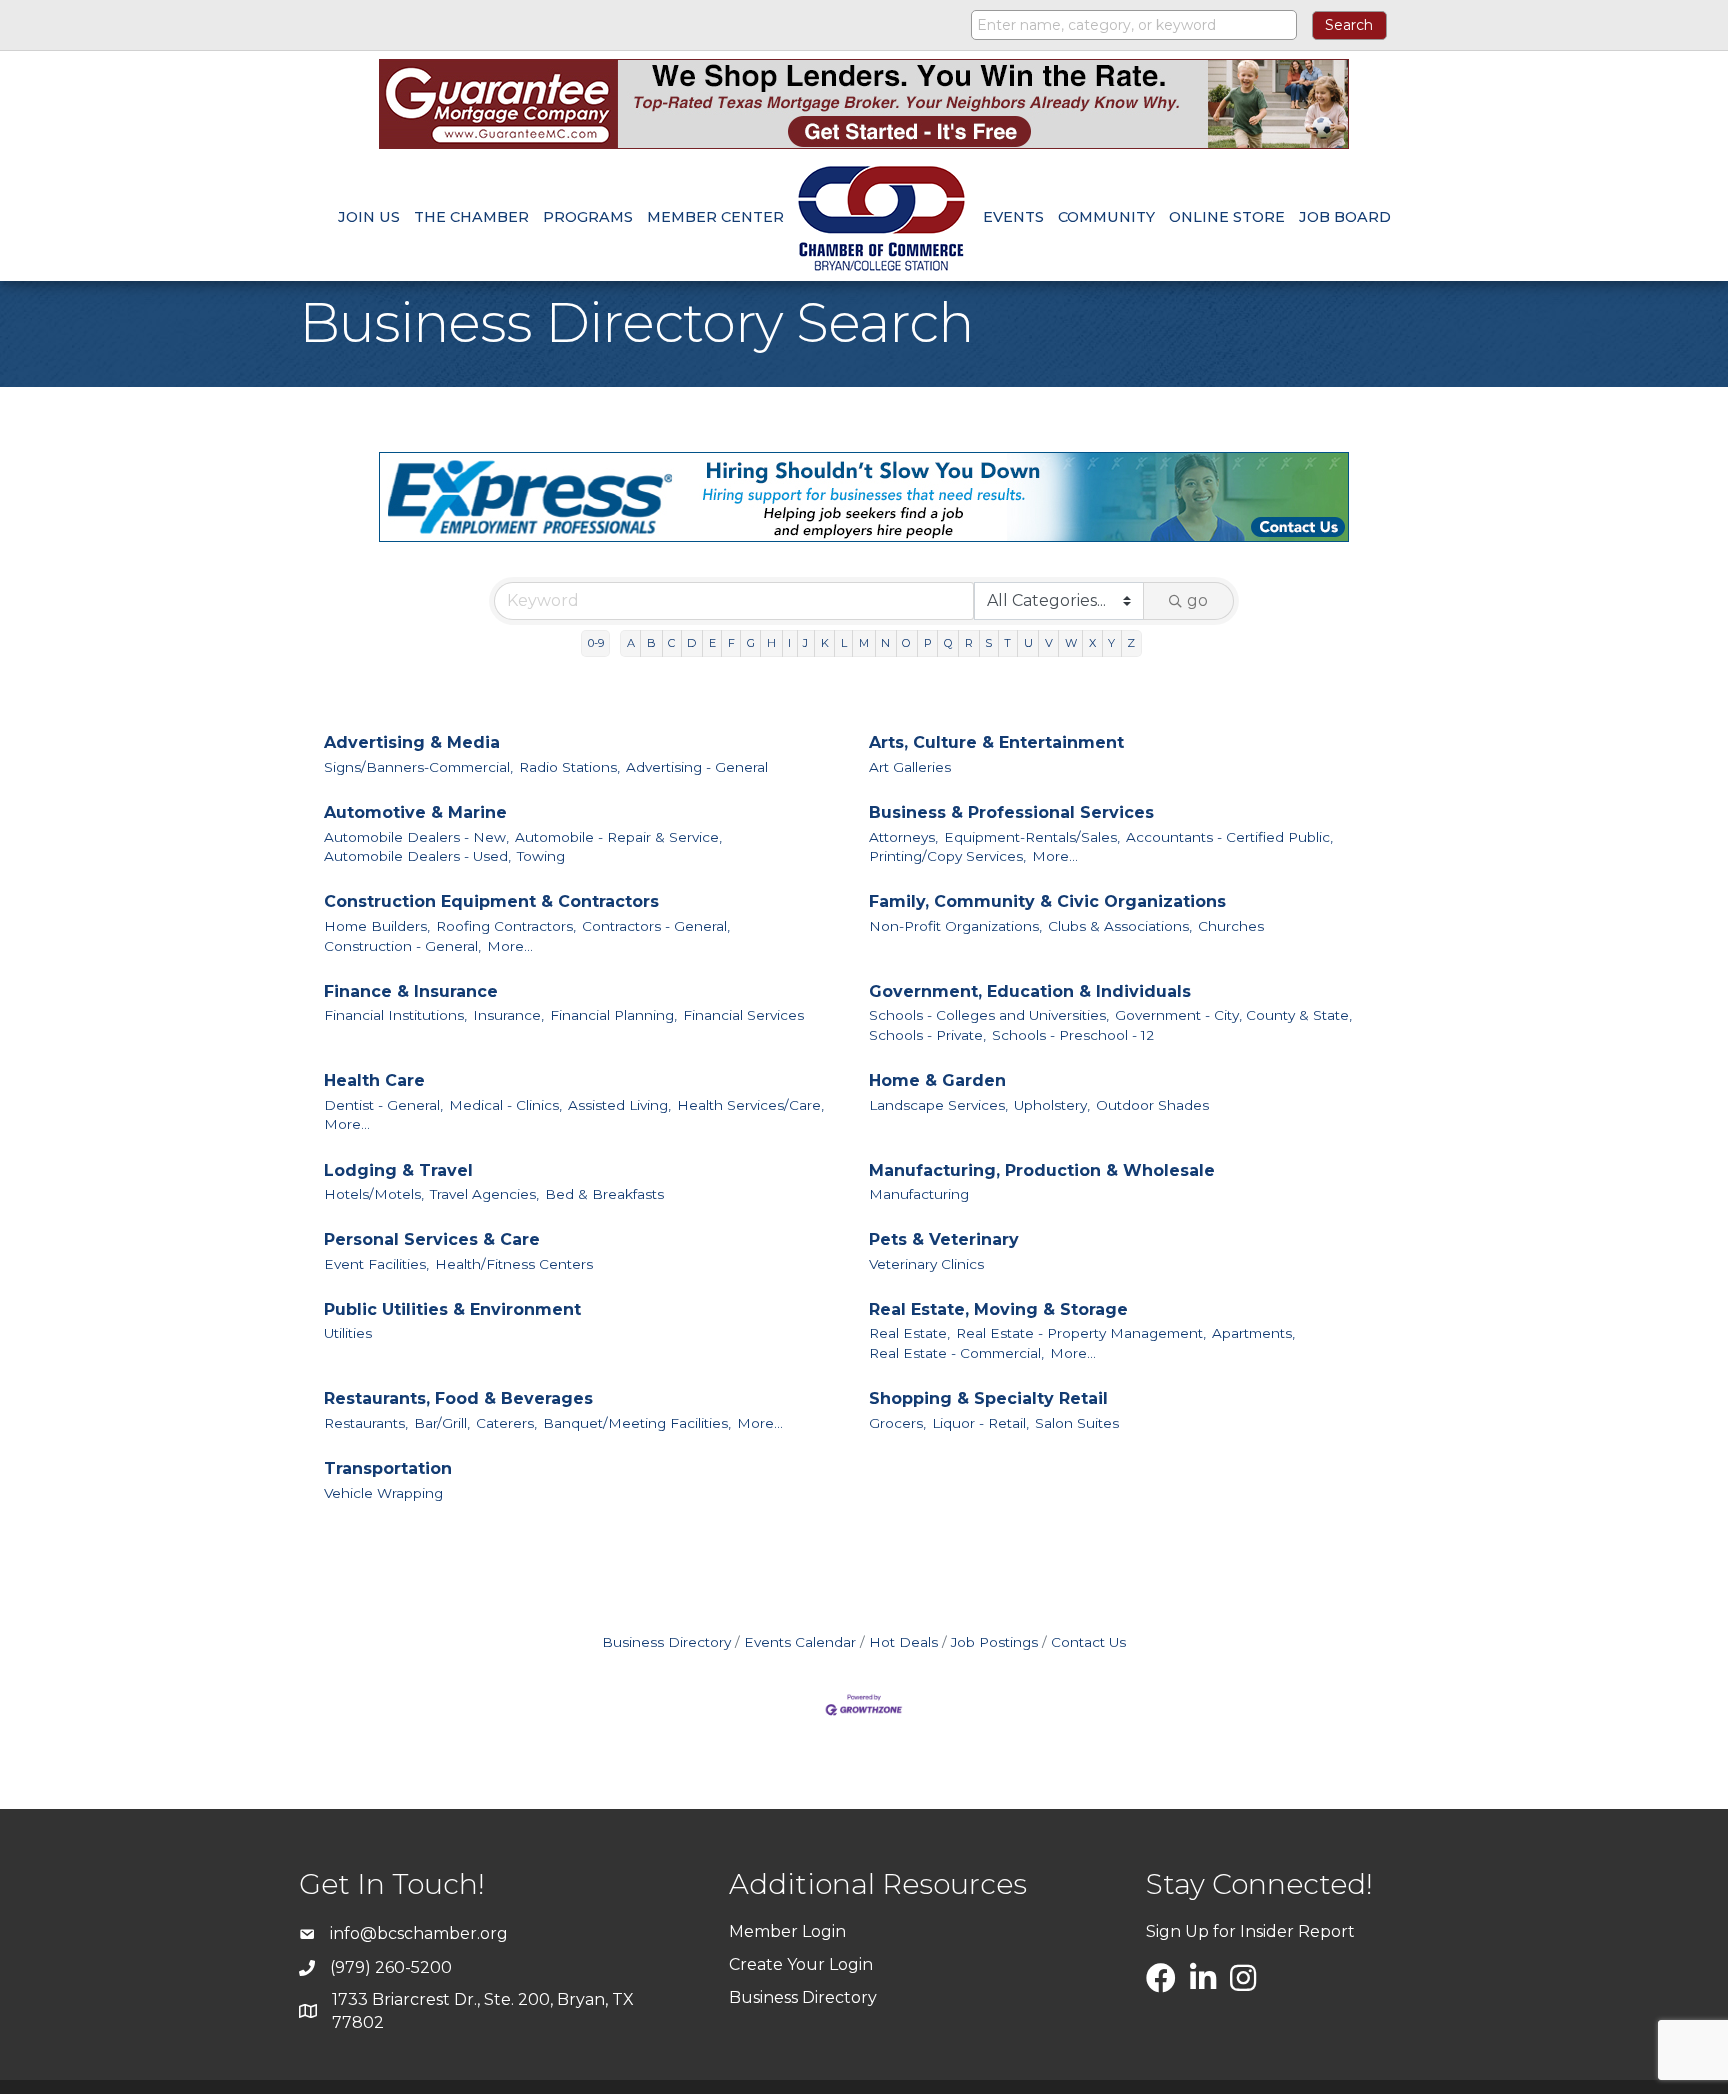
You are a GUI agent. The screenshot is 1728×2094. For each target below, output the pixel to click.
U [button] (1028, 643)
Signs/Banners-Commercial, (418, 767)
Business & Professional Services (1011, 812)
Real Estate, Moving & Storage (998, 1309)
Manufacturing (919, 1194)
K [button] (825, 643)
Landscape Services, (938, 1105)
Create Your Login (801, 1964)
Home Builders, (377, 926)
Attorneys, (903, 837)
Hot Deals (903, 1642)
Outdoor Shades (1152, 1105)
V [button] (1049, 643)
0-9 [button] (596, 643)
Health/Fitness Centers (514, 1264)
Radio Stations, (569, 767)
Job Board (1345, 217)
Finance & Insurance (411, 991)
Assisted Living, (619, 1105)
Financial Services (743, 1015)
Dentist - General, (383, 1105)
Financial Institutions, (395, 1015)
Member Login (787, 1931)
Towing (541, 856)
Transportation (388, 1468)
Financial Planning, (613, 1015)
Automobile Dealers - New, (416, 837)
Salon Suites (1077, 1423)
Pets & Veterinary (944, 1239)
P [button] (928, 643)
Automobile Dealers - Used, (417, 856)
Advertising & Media (412, 742)
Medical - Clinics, (505, 1105)
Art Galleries (910, 767)
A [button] (631, 643)
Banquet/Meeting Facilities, (637, 1423)
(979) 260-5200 (391, 1967)
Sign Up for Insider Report (1250, 1931)
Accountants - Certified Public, (1229, 837)
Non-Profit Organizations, (955, 926)
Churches (1231, 926)
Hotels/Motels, (374, 1194)
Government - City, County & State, (1233, 1015)
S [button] (988, 643)
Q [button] (948, 643)
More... (1055, 856)
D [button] (691, 643)
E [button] (712, 643)
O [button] (906, 643)
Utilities (348, 1333)
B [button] (651, 643)
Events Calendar (800, 1642)
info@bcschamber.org (419, 1933)
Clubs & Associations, (1120, 926)
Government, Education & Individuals (1030, 991)
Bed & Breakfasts (604, 1194)
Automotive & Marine (415, 812)
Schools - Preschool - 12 (1073, 1035)
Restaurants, (366, 1423)
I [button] (789, 643)
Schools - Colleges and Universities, (989, 1015)
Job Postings (994, 1642)
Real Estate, (909, 1333)
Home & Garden (937, 1080)
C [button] (671, 643)
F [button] (731, 643)
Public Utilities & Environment (452, 1309)
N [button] (885, 643)
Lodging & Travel (398, 1170)
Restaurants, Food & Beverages (458, 1398)
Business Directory (666, 1642)
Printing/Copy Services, (947, 856)
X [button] (1092, 643)
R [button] (969, 643)
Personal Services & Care (432, 1239)
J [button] (805, 643)
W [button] (1071, 643)
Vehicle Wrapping (383, 1493)
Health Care (374, 1080)
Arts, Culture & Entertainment (996, 742)
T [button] (1007, 643)
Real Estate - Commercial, (956, 1353)
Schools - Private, (927, 1035)
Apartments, (1253, 1333)
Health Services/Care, (750, 1105)
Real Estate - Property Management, (1081, 1333)
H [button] (771, 643)
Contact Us (1088, 1642)
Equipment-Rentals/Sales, (1032, 837)
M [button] (864, 643)
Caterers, (506, 1423)
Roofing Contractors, (506, 926)
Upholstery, (1052, 1105)
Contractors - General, (656, 926)
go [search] (1197, 600)
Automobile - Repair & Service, (618, 837)
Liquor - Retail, (980, 1423)
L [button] (844, 643)
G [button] (751, 643)
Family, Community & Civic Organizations (1047, 901)
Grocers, (897, 1423)
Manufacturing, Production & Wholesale (1042, 1170)
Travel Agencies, (484, 1194)
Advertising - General (697, 767)
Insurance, (508, 1015)
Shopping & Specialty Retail (988, 1398)
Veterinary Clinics (926, 1264)
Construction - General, (402, 946)
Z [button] (1131, 643)
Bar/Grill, (442, 1423)
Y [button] (1111, 643)
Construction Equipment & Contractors (491, 901)
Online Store (1227, 217)
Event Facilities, (376, 1264)
